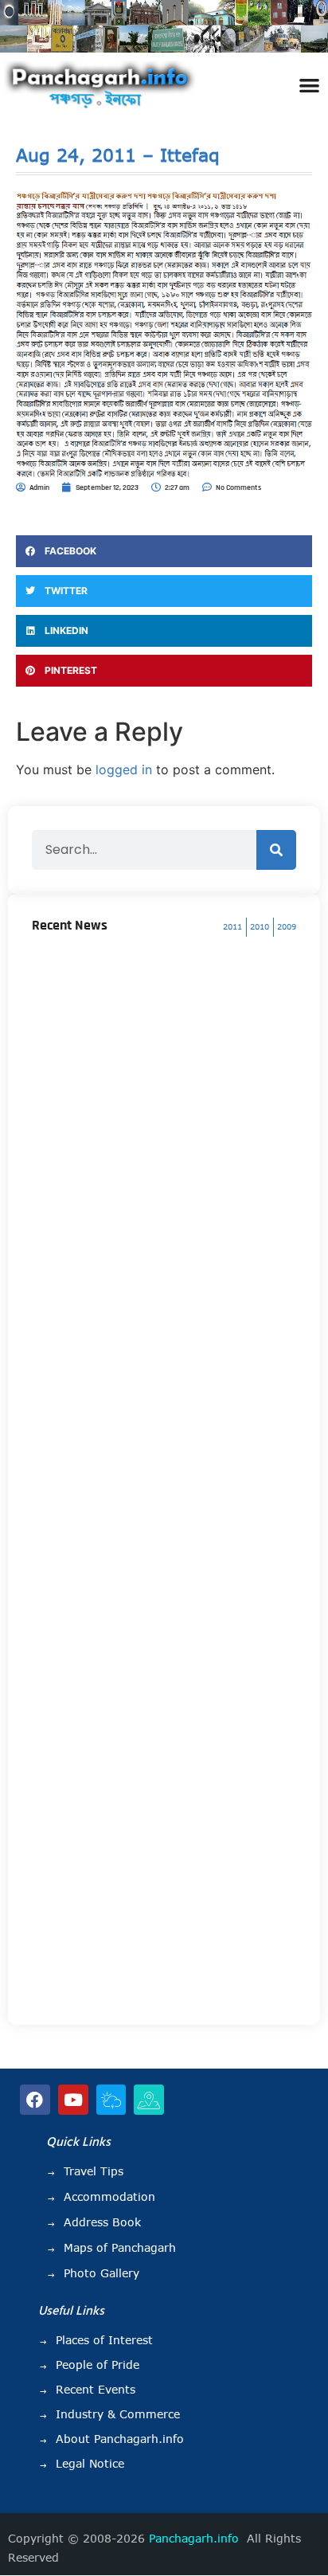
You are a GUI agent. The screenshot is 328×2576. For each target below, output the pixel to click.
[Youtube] (73, 2100)
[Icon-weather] (111, 2100)
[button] (309, 85)
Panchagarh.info (194, 2539)
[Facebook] (35, 2100)
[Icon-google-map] (149, 2100)
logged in (124, 769)
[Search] (276, 850)
